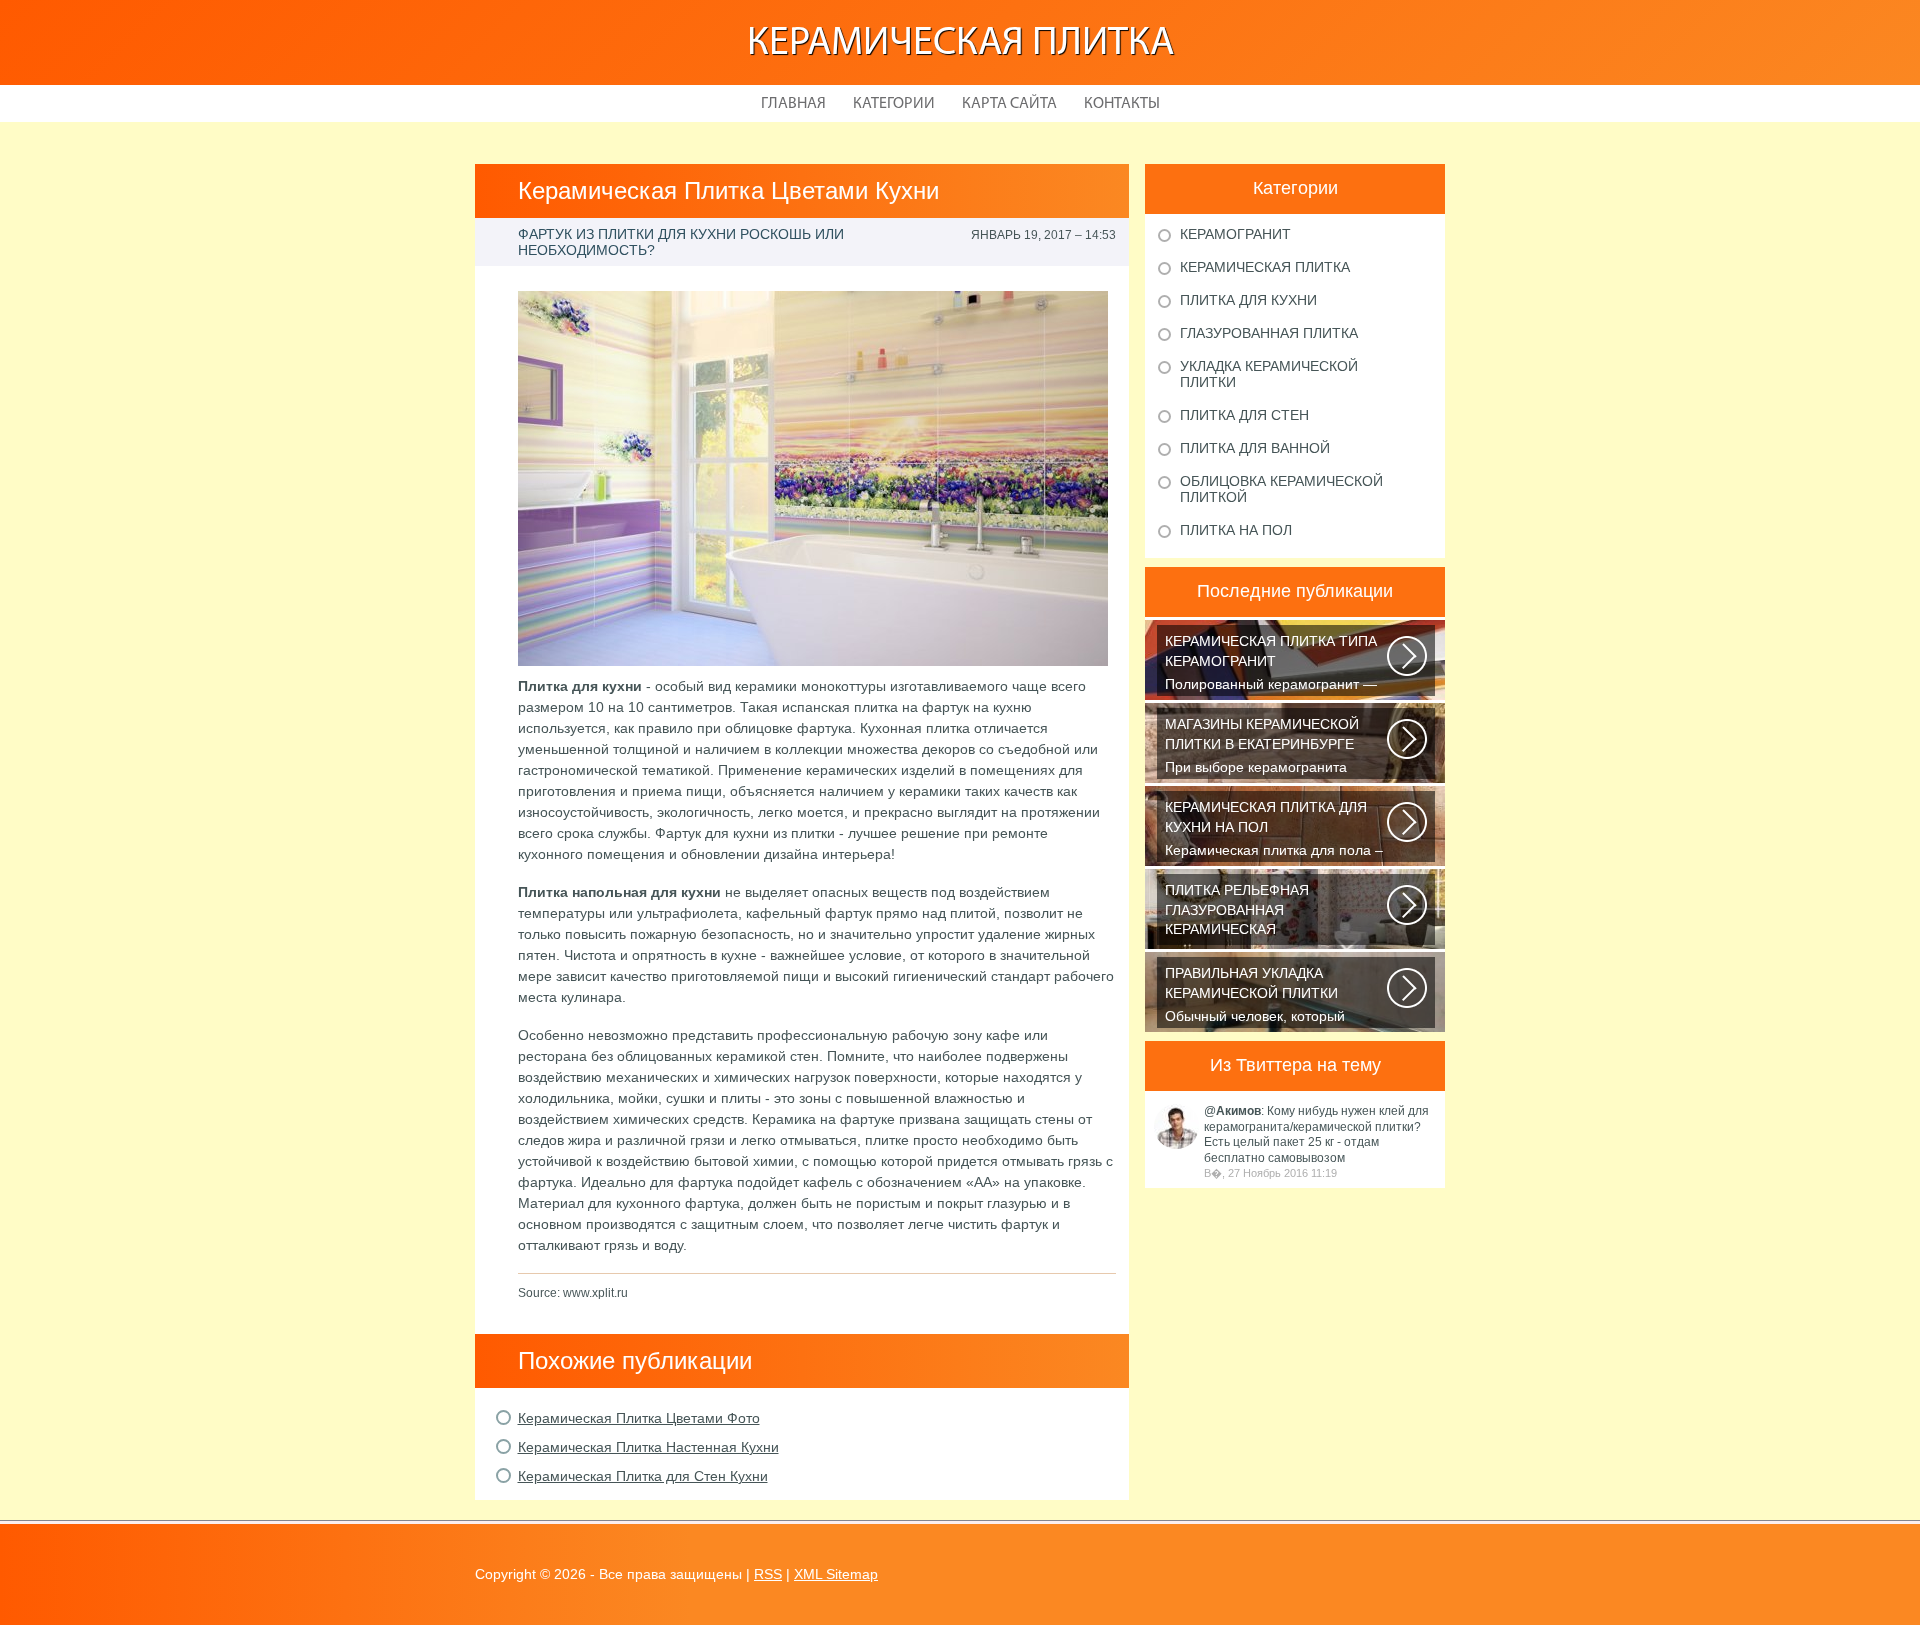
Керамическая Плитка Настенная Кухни (648, 1447)
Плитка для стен (1244, 415)
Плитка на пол (1236, 530)
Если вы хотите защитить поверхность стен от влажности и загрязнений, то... (1274, 913)
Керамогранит (1235, 234)
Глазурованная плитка (1269, 333)
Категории (894, 104)
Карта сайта (1009, 104)
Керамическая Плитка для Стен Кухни (643, 1476)
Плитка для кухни (1248, 300)
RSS (768, 1574)
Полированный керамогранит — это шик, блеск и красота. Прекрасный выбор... (1271, 664)
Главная (793, 104)
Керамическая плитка (960, 44)
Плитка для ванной (1255, 448)
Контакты (1122, 104)
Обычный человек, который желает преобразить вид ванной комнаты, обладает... (1271, 996)
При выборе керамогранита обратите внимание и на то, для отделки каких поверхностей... (1270, 747)
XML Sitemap (836, 1574)
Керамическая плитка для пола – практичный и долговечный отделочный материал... (1274, 830)
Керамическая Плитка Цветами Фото (639, 1418)
